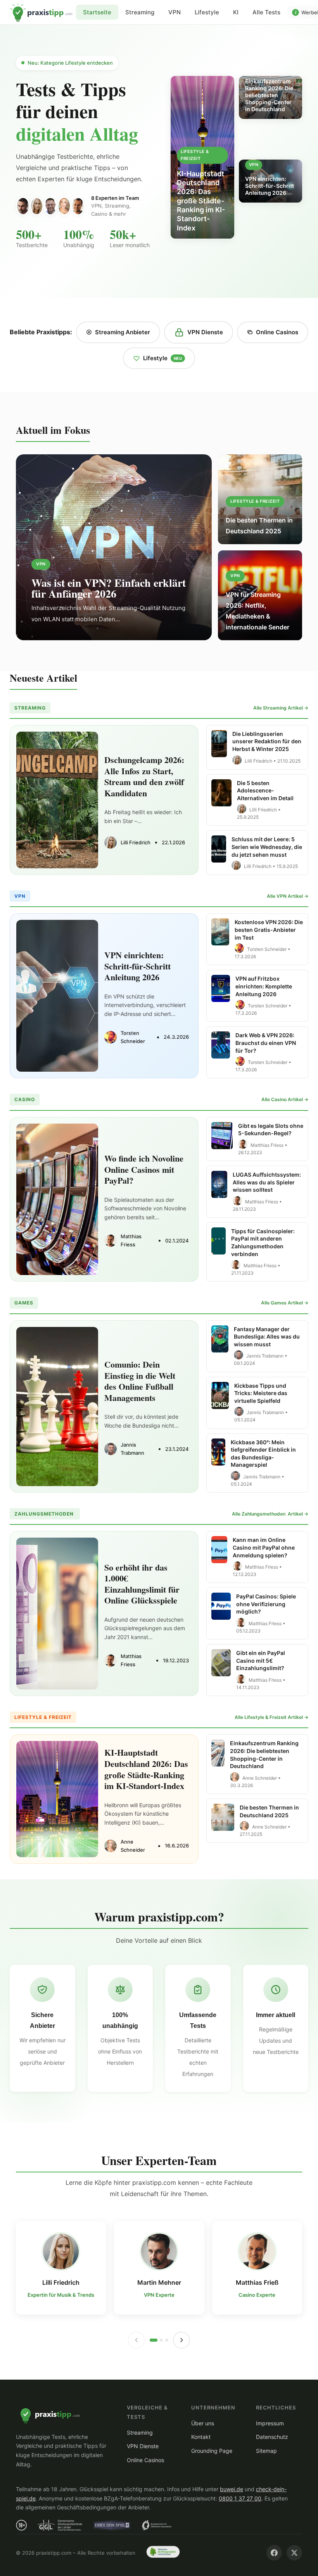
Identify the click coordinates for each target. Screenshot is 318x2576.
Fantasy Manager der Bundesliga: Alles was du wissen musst (267, 1337)
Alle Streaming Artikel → (281, 708)
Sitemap (266, 2451)
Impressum (270, 2423)
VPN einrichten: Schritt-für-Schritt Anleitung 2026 (137, 966)
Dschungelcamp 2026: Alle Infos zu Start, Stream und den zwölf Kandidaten (144, 776)
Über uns (203, 2423)
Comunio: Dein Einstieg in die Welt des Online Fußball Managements (140, 1381)
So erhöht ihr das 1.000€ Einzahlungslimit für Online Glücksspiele (142, 1584)
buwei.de (232, 2489)
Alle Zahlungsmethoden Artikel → (270, 1514)
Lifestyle (207, 12)
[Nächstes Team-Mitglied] (181, 2340)
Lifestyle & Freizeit (255, 501)
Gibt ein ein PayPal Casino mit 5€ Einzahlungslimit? (261, 1660)
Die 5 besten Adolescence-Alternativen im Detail (265, 791)
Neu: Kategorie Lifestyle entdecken (70, 63)
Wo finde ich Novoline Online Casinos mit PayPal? (144, 1169)
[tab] (154, 2340)
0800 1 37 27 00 (240, 2498)
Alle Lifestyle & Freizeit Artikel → (271, 1717)
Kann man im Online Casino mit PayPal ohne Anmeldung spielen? (264, 1547)
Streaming (140, 12)
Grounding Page (212, 2451)
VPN (175, 12)
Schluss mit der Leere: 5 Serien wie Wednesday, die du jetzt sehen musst (267, 847)
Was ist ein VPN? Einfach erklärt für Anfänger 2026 (109, 588)
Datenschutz (272, 2437)
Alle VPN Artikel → (288, 896)
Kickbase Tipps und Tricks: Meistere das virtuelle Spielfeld (261, 1393)
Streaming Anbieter (123, 332)
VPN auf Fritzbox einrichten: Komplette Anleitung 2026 (264, 986)
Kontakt (201, 2437)
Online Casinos (277, 332)
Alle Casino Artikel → (285, 1099)
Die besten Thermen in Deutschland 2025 (259, 526)
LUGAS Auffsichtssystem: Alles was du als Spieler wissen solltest (267, 1182)
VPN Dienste (205, 332)
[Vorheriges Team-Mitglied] (137, 2340)
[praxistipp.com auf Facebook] (274, 2553)
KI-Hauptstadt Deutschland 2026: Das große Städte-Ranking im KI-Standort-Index (146, 1769)
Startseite (41, 12)
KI (236, 12)
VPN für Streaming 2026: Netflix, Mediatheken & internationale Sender (258, 611)
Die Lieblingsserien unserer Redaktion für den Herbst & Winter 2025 (267, 741)
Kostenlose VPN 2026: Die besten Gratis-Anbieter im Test (269, 930)
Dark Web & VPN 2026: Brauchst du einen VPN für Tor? (266, 1043)
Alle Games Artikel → (285, 1303)
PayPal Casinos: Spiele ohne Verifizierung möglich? (266, 1604)
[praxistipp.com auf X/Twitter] (294, 2553)
